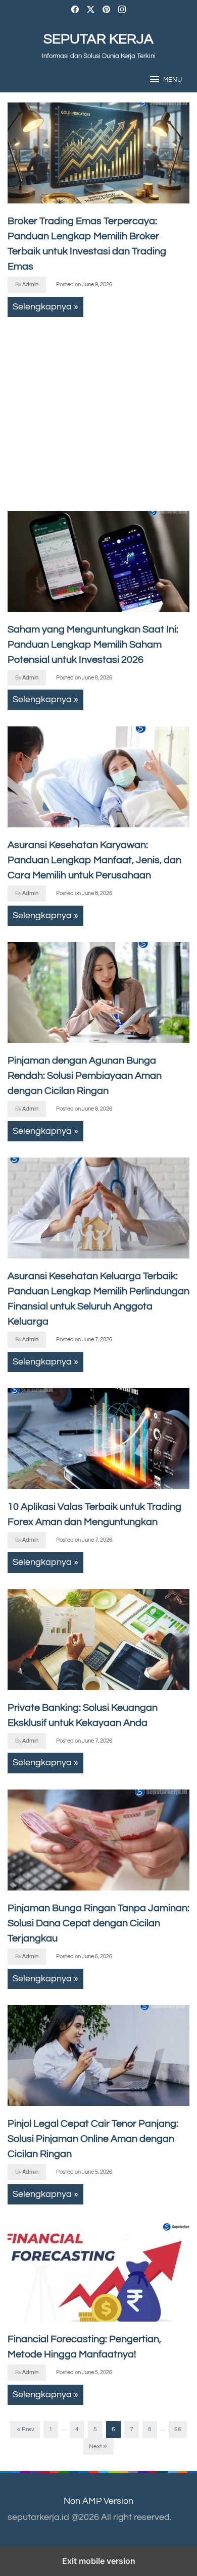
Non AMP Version (98, 2501)
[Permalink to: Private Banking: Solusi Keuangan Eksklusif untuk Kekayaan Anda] (98, 1640)
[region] (91, 409)
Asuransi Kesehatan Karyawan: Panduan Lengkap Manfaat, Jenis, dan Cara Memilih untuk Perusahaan (94, 860)
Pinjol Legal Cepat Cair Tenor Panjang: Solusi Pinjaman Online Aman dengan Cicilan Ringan (93, 2139)
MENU (173, 80)
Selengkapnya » (45, 307)
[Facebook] (75, 11)
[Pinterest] (106, 11)
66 (178, 2429)
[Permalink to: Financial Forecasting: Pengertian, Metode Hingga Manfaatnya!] (98, 2271)
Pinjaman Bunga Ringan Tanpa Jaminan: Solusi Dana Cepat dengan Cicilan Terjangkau (98, 1923)
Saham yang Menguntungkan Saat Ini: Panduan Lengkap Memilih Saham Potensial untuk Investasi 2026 (93, 645)
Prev (28, 2429)
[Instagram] (122, 11)
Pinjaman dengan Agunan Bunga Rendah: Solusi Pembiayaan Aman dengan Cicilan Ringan (85, 1076)
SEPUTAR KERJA (98, 39)
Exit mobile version (99, 2561)
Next (95, 2447)
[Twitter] (91, 11)
